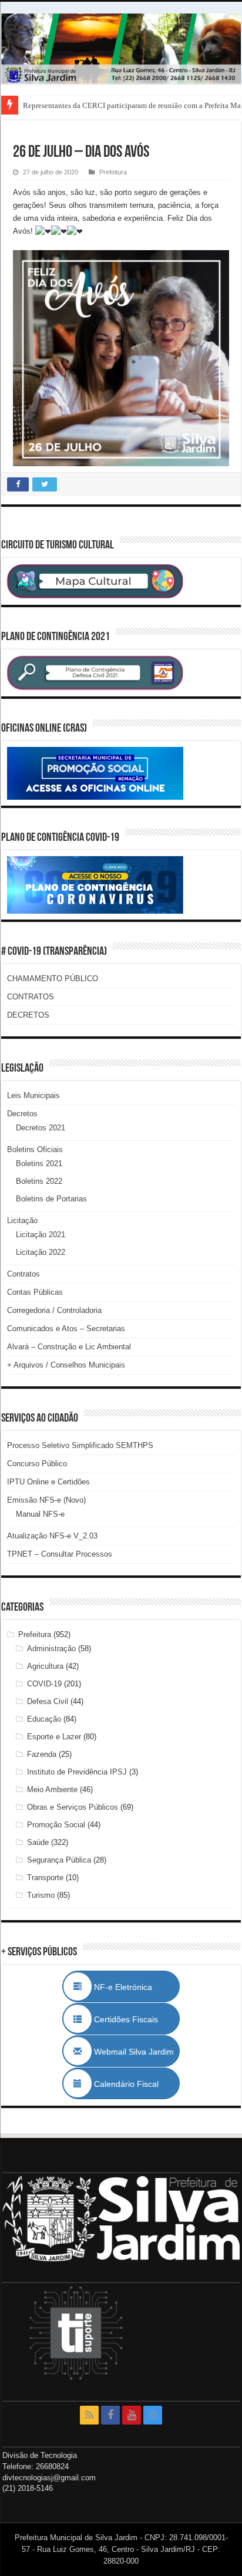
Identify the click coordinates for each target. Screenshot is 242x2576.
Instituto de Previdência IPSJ (77, 1772)
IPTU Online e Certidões (48, 1482)
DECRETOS (28, 1015)
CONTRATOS (31, 997)
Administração (51, 1649)
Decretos (22, 1114)
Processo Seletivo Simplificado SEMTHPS (80, 1445)
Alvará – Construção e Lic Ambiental (69, 1347)
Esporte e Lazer (54, 1737)
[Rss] (89, 2415)
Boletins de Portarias (51, 1199)
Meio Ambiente (52, 1789)
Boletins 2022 (39, 1181)
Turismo (41, 1895)
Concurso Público (37, 1464)
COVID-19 (44, 1684)
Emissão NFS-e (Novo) (46, 1500)
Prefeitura (113, 172)
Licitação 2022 (41, 1252)
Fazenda (42, 1754)
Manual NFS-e (40, 1514)
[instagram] (153, 2415)
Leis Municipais (33, 1095)
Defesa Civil (48, 1701)
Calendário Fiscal (132, 2084)
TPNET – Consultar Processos (60, 1554)
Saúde (38, 1842)
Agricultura (45, 1666)
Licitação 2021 (41, 1235)
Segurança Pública (59, 1860)
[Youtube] (132, 2415)
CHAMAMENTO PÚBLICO (53, 979)
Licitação (22, 1220)
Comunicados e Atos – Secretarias (66, 1329)
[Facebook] (110, 2415)
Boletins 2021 (39, 1164)
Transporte (45, 1878)
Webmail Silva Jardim (133, 2052)
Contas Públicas (35, 1292)
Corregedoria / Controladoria (54, 1310)
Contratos (23, 1274)
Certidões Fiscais (132, 2019)
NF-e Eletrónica (136, 1987)
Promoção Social (56, 1825)
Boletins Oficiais (35, 1149)
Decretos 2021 (41, 1128)
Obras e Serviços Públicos (73, 1807)
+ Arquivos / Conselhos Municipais (66, 1365)
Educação (44, 1719)
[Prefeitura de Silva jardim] (121, 49)
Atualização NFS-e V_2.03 (52, 1536)
